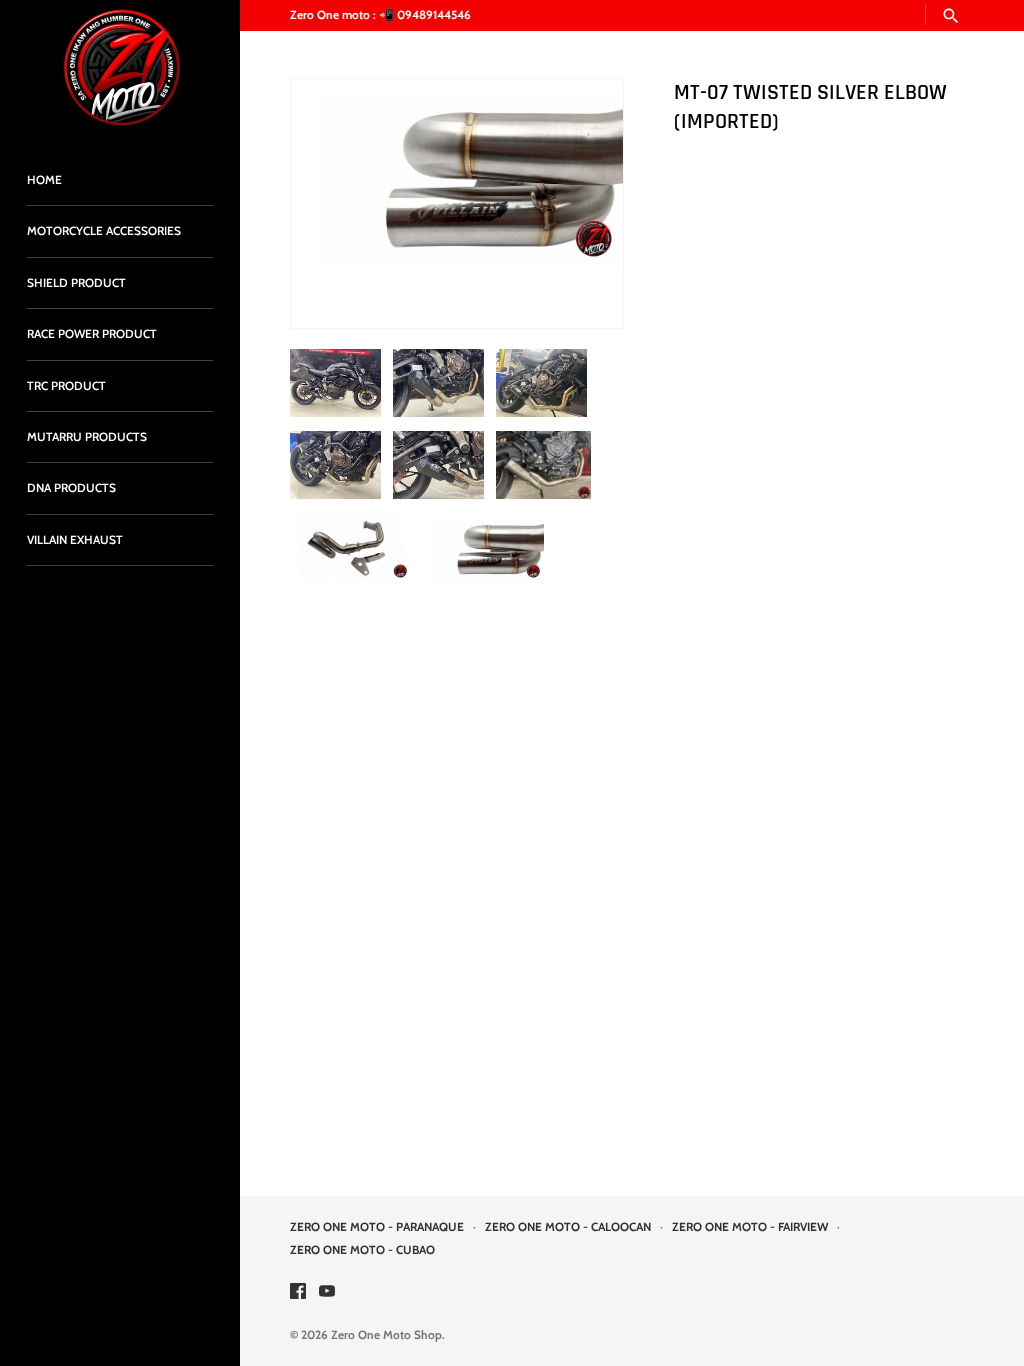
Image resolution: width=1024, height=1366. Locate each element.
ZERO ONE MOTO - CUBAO (362, 1250)
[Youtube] (327, 1292)
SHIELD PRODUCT (76, 283)
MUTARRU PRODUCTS (87, 437)
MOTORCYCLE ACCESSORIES (104, 231)
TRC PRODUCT (66, 386)
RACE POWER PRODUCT (92, 334)
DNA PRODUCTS (71, 488)
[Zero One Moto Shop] (120, 67)
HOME (44, 180)
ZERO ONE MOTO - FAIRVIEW (750, 1227)
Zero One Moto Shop (386, 1335)
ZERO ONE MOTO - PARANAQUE (377, 1227)
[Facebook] (298, 1292)
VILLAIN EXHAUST (75, 540)
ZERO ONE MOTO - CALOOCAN (568, 1227)
